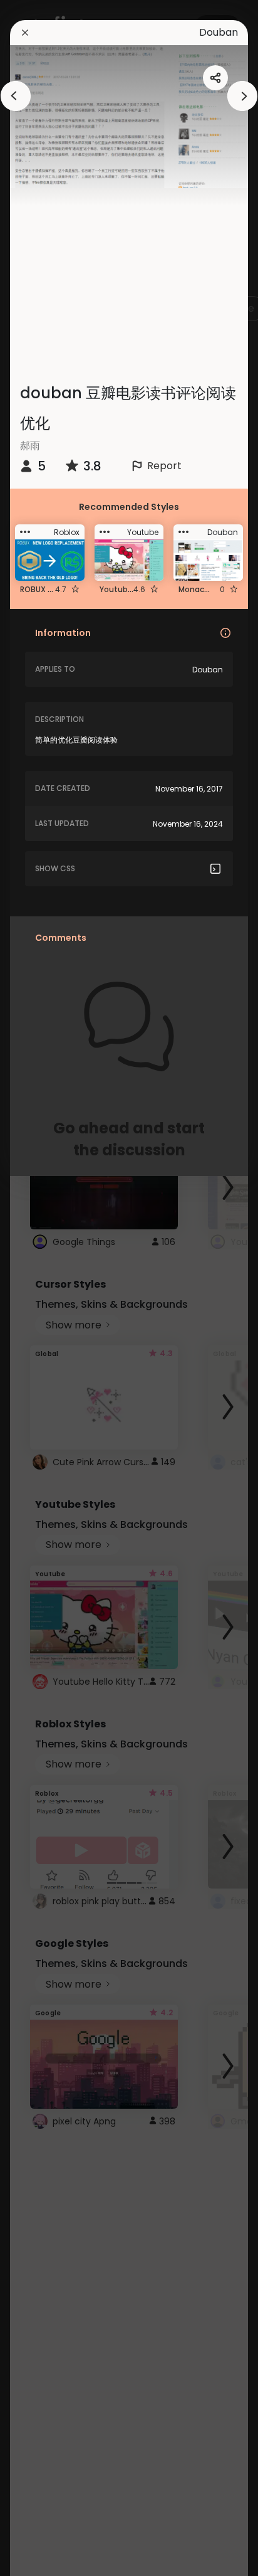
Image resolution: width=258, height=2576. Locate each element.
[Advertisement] (50, 1288)
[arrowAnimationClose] (16, 96)
